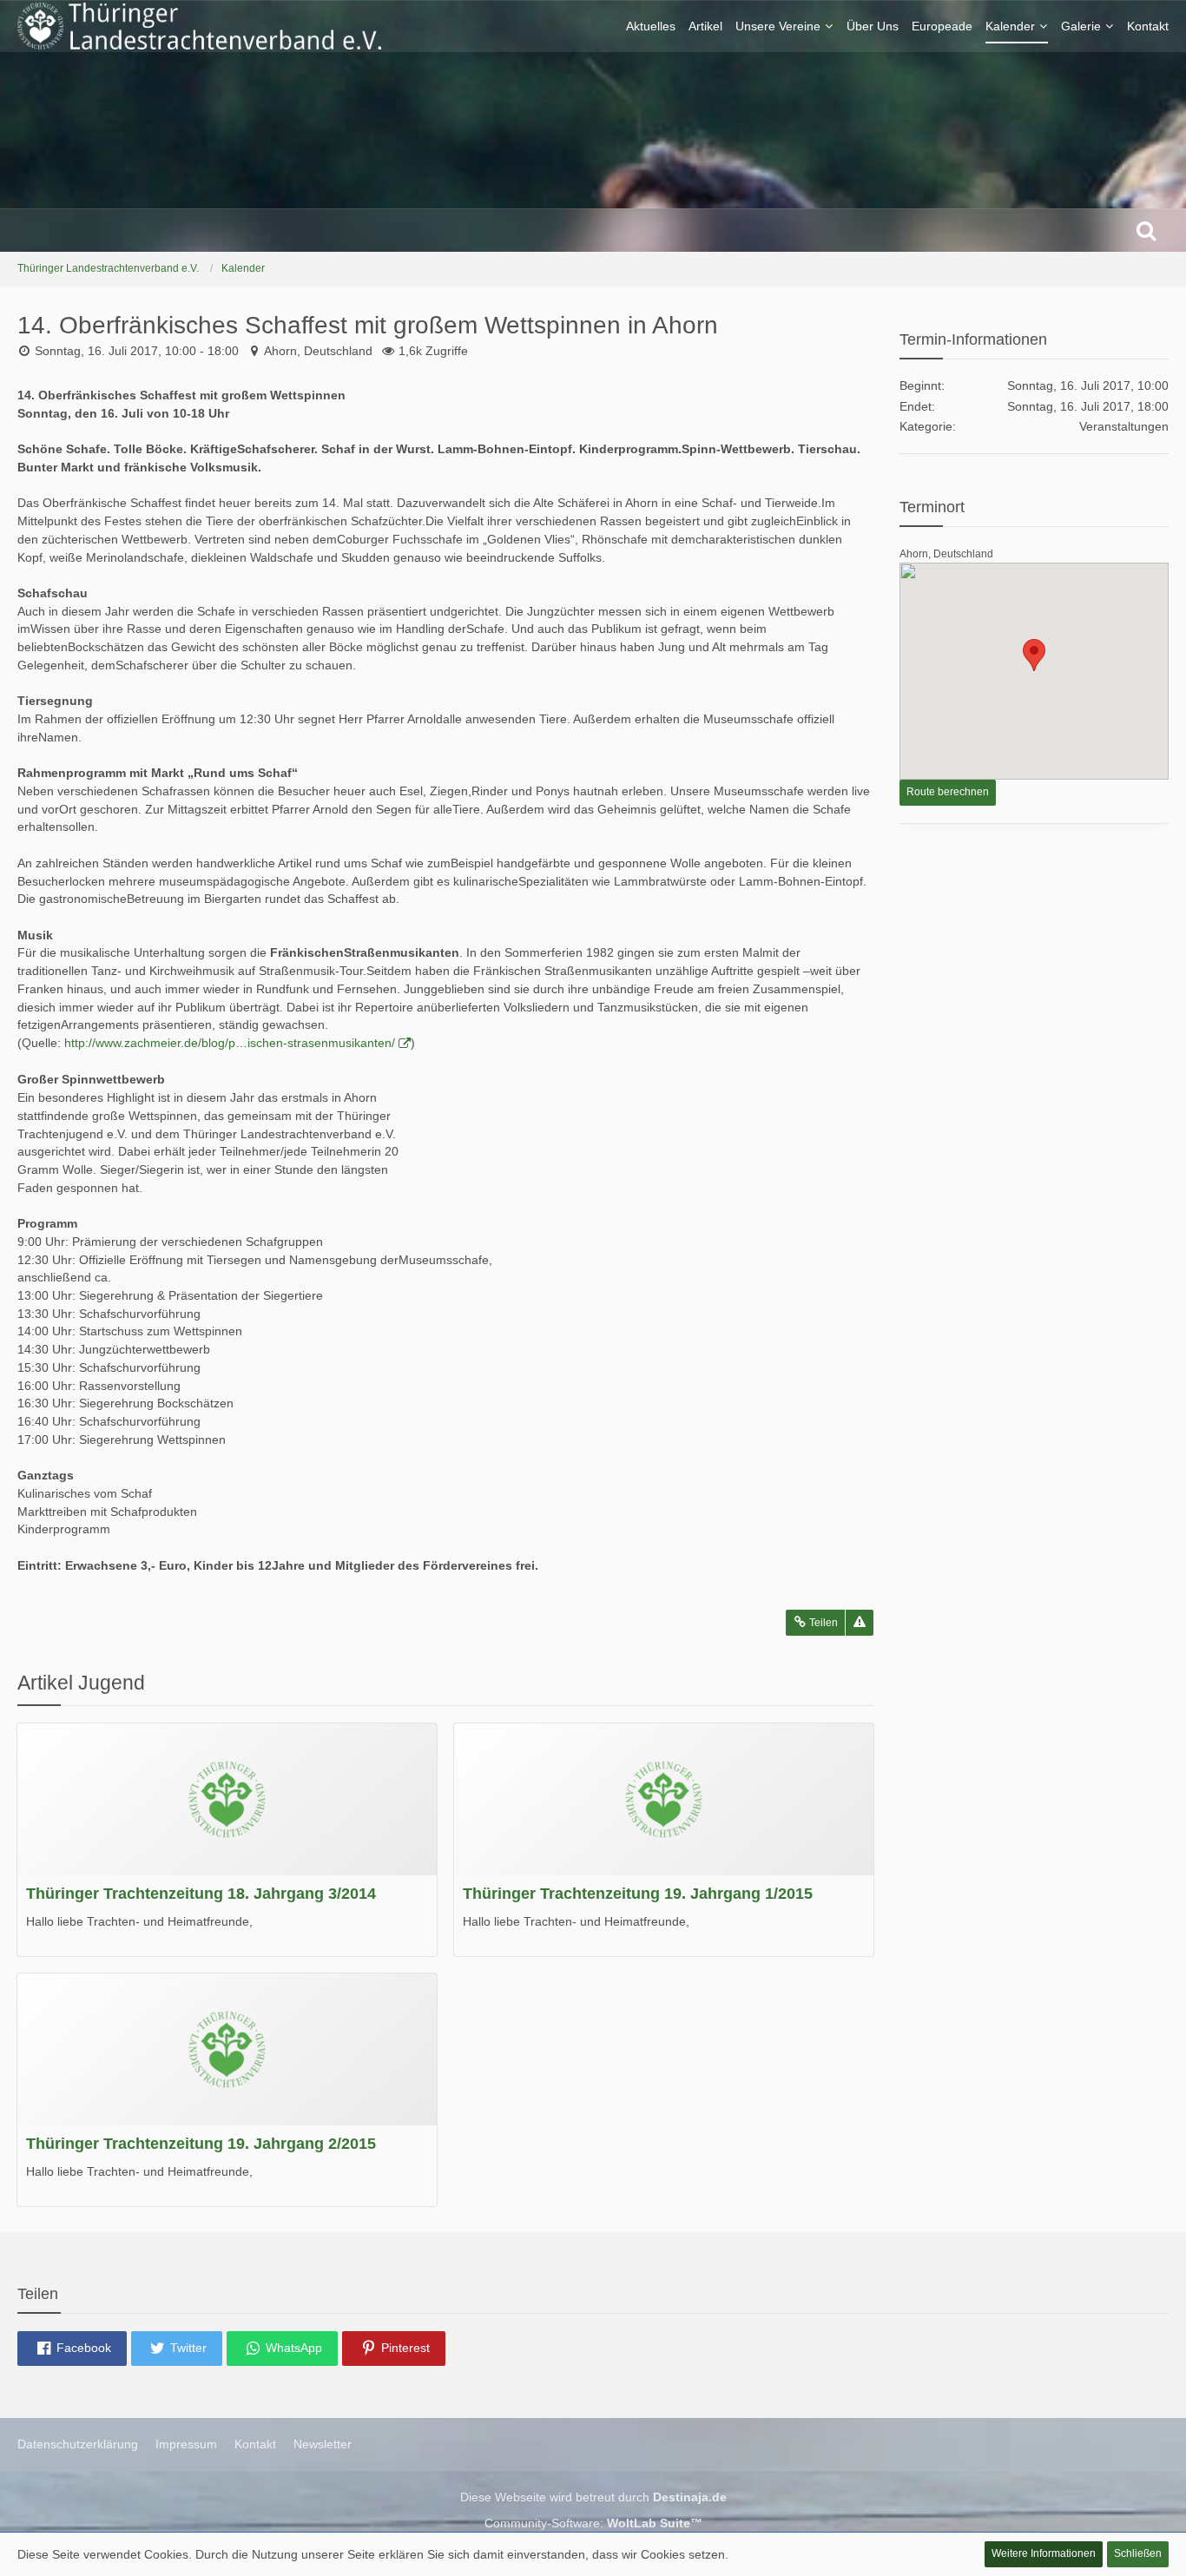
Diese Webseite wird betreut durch (593, 2497)
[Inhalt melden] (860, 1623)
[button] (72, 2349)
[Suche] (1146, 230)
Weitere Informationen (1044, 2553)
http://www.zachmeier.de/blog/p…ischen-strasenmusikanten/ (230, 1043)
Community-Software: (593, 2523)
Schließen (1138, 2553)
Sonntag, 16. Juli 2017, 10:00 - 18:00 (137, 351)
